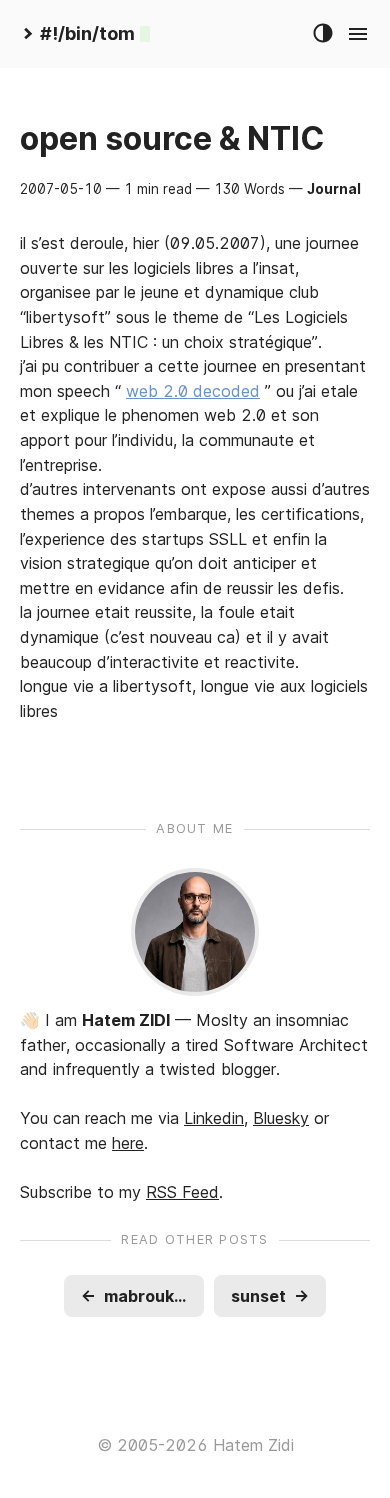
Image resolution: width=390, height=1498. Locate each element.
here (128, 1143)
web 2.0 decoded (193, 391)
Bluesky (281, 1118)
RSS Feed (182, 1192)
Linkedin (214, 1118)
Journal (334, 189)
